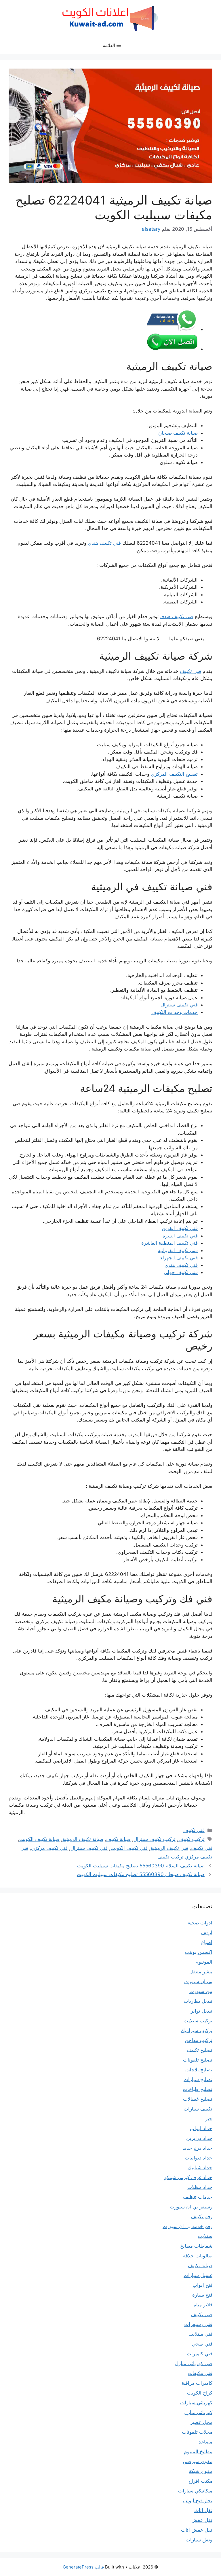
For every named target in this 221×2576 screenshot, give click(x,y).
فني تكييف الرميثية (169, 1848)
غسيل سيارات (198, 2275)
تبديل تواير (202, 2011)
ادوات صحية (200, 1923)
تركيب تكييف (192, 1839)
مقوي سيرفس (198, 2461)
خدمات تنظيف (198, 2197)
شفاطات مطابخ (196, 2246)
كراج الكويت (200, 2393)
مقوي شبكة (201, 2471)
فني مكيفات (200, 2373)
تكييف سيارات (198, 2109)
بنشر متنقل (201, 1972)
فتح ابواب (202, 2285)
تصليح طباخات (198, 2089)
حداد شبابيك (200, 2168)
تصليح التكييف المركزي (174, 774)
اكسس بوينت (199, 1952)
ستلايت (205, 2236)
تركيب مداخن (199, 2040)
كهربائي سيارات (196, 2403)
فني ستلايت (200, 2334)
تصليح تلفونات (198, 2060)
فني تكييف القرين (180, 1228)
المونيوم (204, 1962)
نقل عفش (202, 2520)
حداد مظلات (200, 2187)
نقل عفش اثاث (197, 2530)
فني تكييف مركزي (49, 1848)
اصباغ (207, 1942)
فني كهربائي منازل (194, 2363)
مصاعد (205, 2442)
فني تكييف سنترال (179, 1005)
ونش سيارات (199, 2540)
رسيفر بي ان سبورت (191, 2207)
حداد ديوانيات (199, 2158)
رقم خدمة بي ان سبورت (187, 2226)
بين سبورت (201, 1991)
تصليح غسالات (198, 2099)
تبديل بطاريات (198, 2001)
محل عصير (201, 2422)
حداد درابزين (199, 2138)
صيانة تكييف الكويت (39, 1839)
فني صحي (202, 2344)
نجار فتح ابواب (198, 2501)
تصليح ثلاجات (199, 2070)
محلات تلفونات (197, 2432)
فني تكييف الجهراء (179, 1258)
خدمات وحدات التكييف (175, 1012)
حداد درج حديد (197, 2148)
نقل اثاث (203, 2510)
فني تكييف (190, 671)
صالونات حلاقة (198, 2256)
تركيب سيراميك (197, 2030)
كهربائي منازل (198, 2412)
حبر (209, 2119)
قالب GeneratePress (83, 2567)
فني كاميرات (200, 2354)
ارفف (207, 1933)
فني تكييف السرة (180, 1236)
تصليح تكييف (200, 2050)
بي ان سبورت (198, 1981)
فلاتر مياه (203, 2305)
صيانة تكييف (118, 1839)
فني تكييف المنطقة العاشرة (169, 1243)
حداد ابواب (201, 2128)
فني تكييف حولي (181, 1272)
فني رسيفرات (198, 2324)
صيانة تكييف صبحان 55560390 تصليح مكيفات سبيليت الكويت (141, 1874)
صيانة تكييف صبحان (178, 433)
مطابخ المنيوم (198, 2452)
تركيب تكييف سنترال (155, 1839)
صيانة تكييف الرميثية (83, 1839)
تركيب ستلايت (198, 2021)
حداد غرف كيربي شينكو (188, 2177)
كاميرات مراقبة (197, 2383)
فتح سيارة (202, 2295)
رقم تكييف (202, 2217)
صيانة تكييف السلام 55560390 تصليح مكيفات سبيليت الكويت (141, 1866)
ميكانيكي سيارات (195, 2491)
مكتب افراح (200, 2481)
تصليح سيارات (198, 2079)
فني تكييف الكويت (129, 1848)
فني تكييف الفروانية (178, 1250)
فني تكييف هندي (104, 543)
